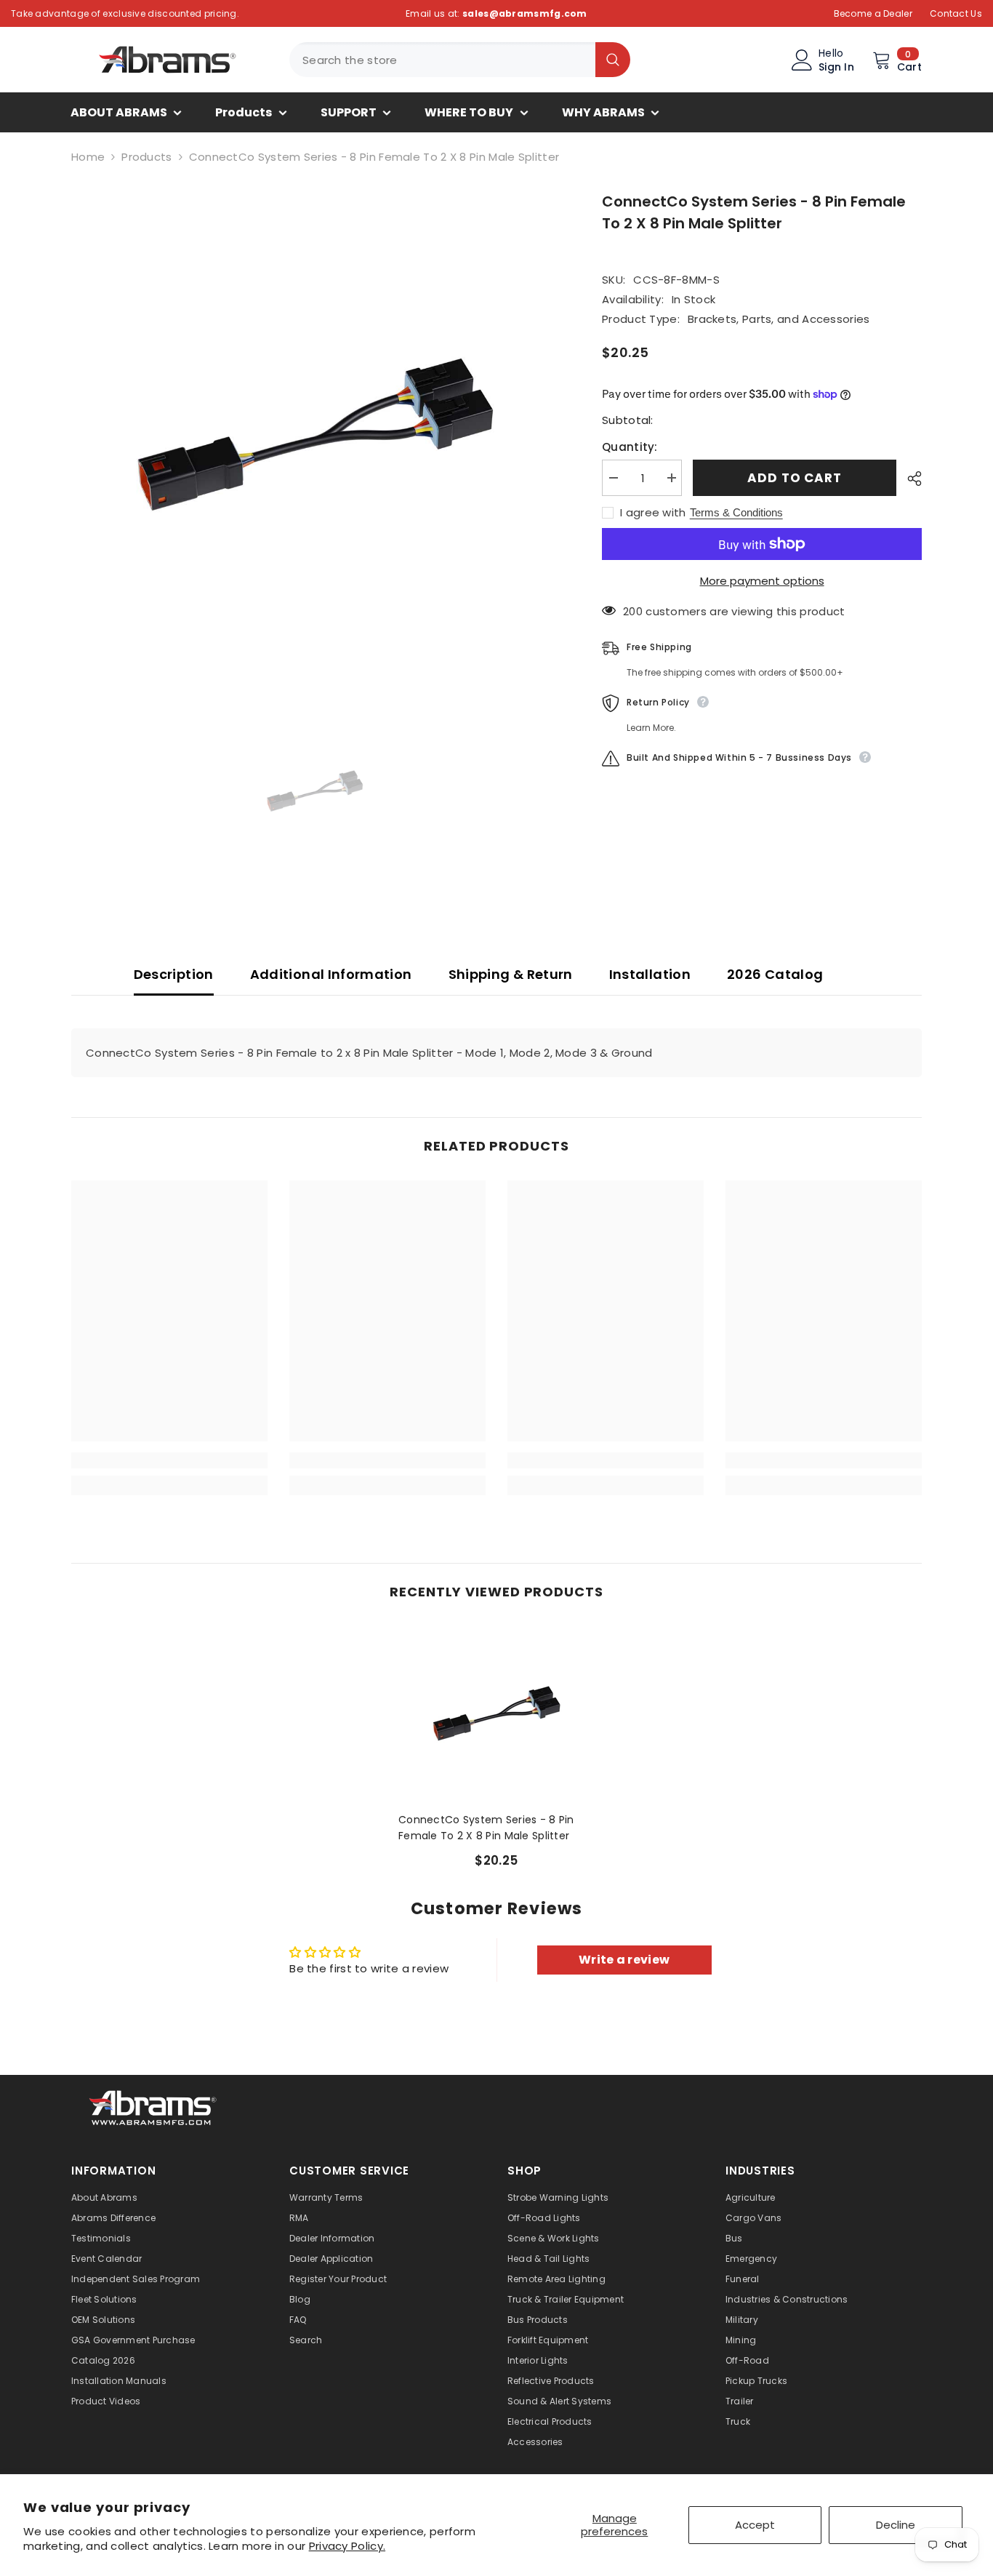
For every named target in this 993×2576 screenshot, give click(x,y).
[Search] (460, 60)
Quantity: (630, 447)
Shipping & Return (511, 974)
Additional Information (331, 974)
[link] (169, 1460)
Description (174, 974)
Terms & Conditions (736, 512)
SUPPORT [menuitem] (349, 112)
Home (88, 157)
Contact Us (956, 13)
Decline (896, 2525)
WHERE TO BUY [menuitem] (469, 112)
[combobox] (442, 60)
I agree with (653, 513)
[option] (315, 435)
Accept (755, 2525)
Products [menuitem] (244, 112)
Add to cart (794, 478)
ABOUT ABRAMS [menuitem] (119, 112)
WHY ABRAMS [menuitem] (603, 112)
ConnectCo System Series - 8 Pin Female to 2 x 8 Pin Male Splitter (486, 1828)
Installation (650, 974)
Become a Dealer (873, 13)
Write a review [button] (624, 1960)
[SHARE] (909, 479)
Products (146, 157)
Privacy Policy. (347, 2546)
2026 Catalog (775, 974)
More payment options (762, 581)
